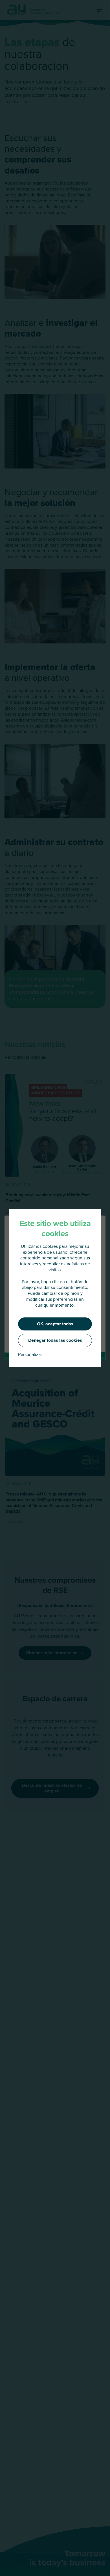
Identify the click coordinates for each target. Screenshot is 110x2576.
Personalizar (30, 1355)
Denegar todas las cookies (55, 1340)
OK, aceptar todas (55, 1324)
